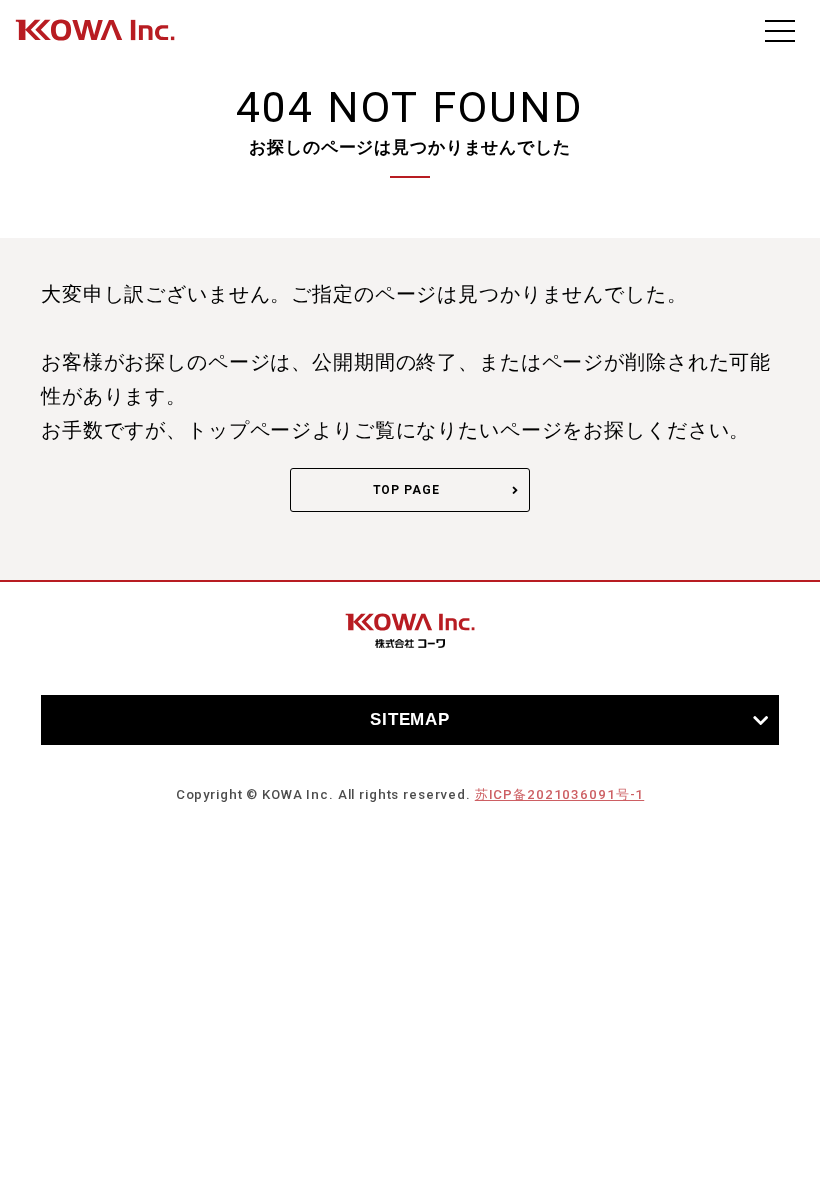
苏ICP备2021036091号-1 (559, 794)
